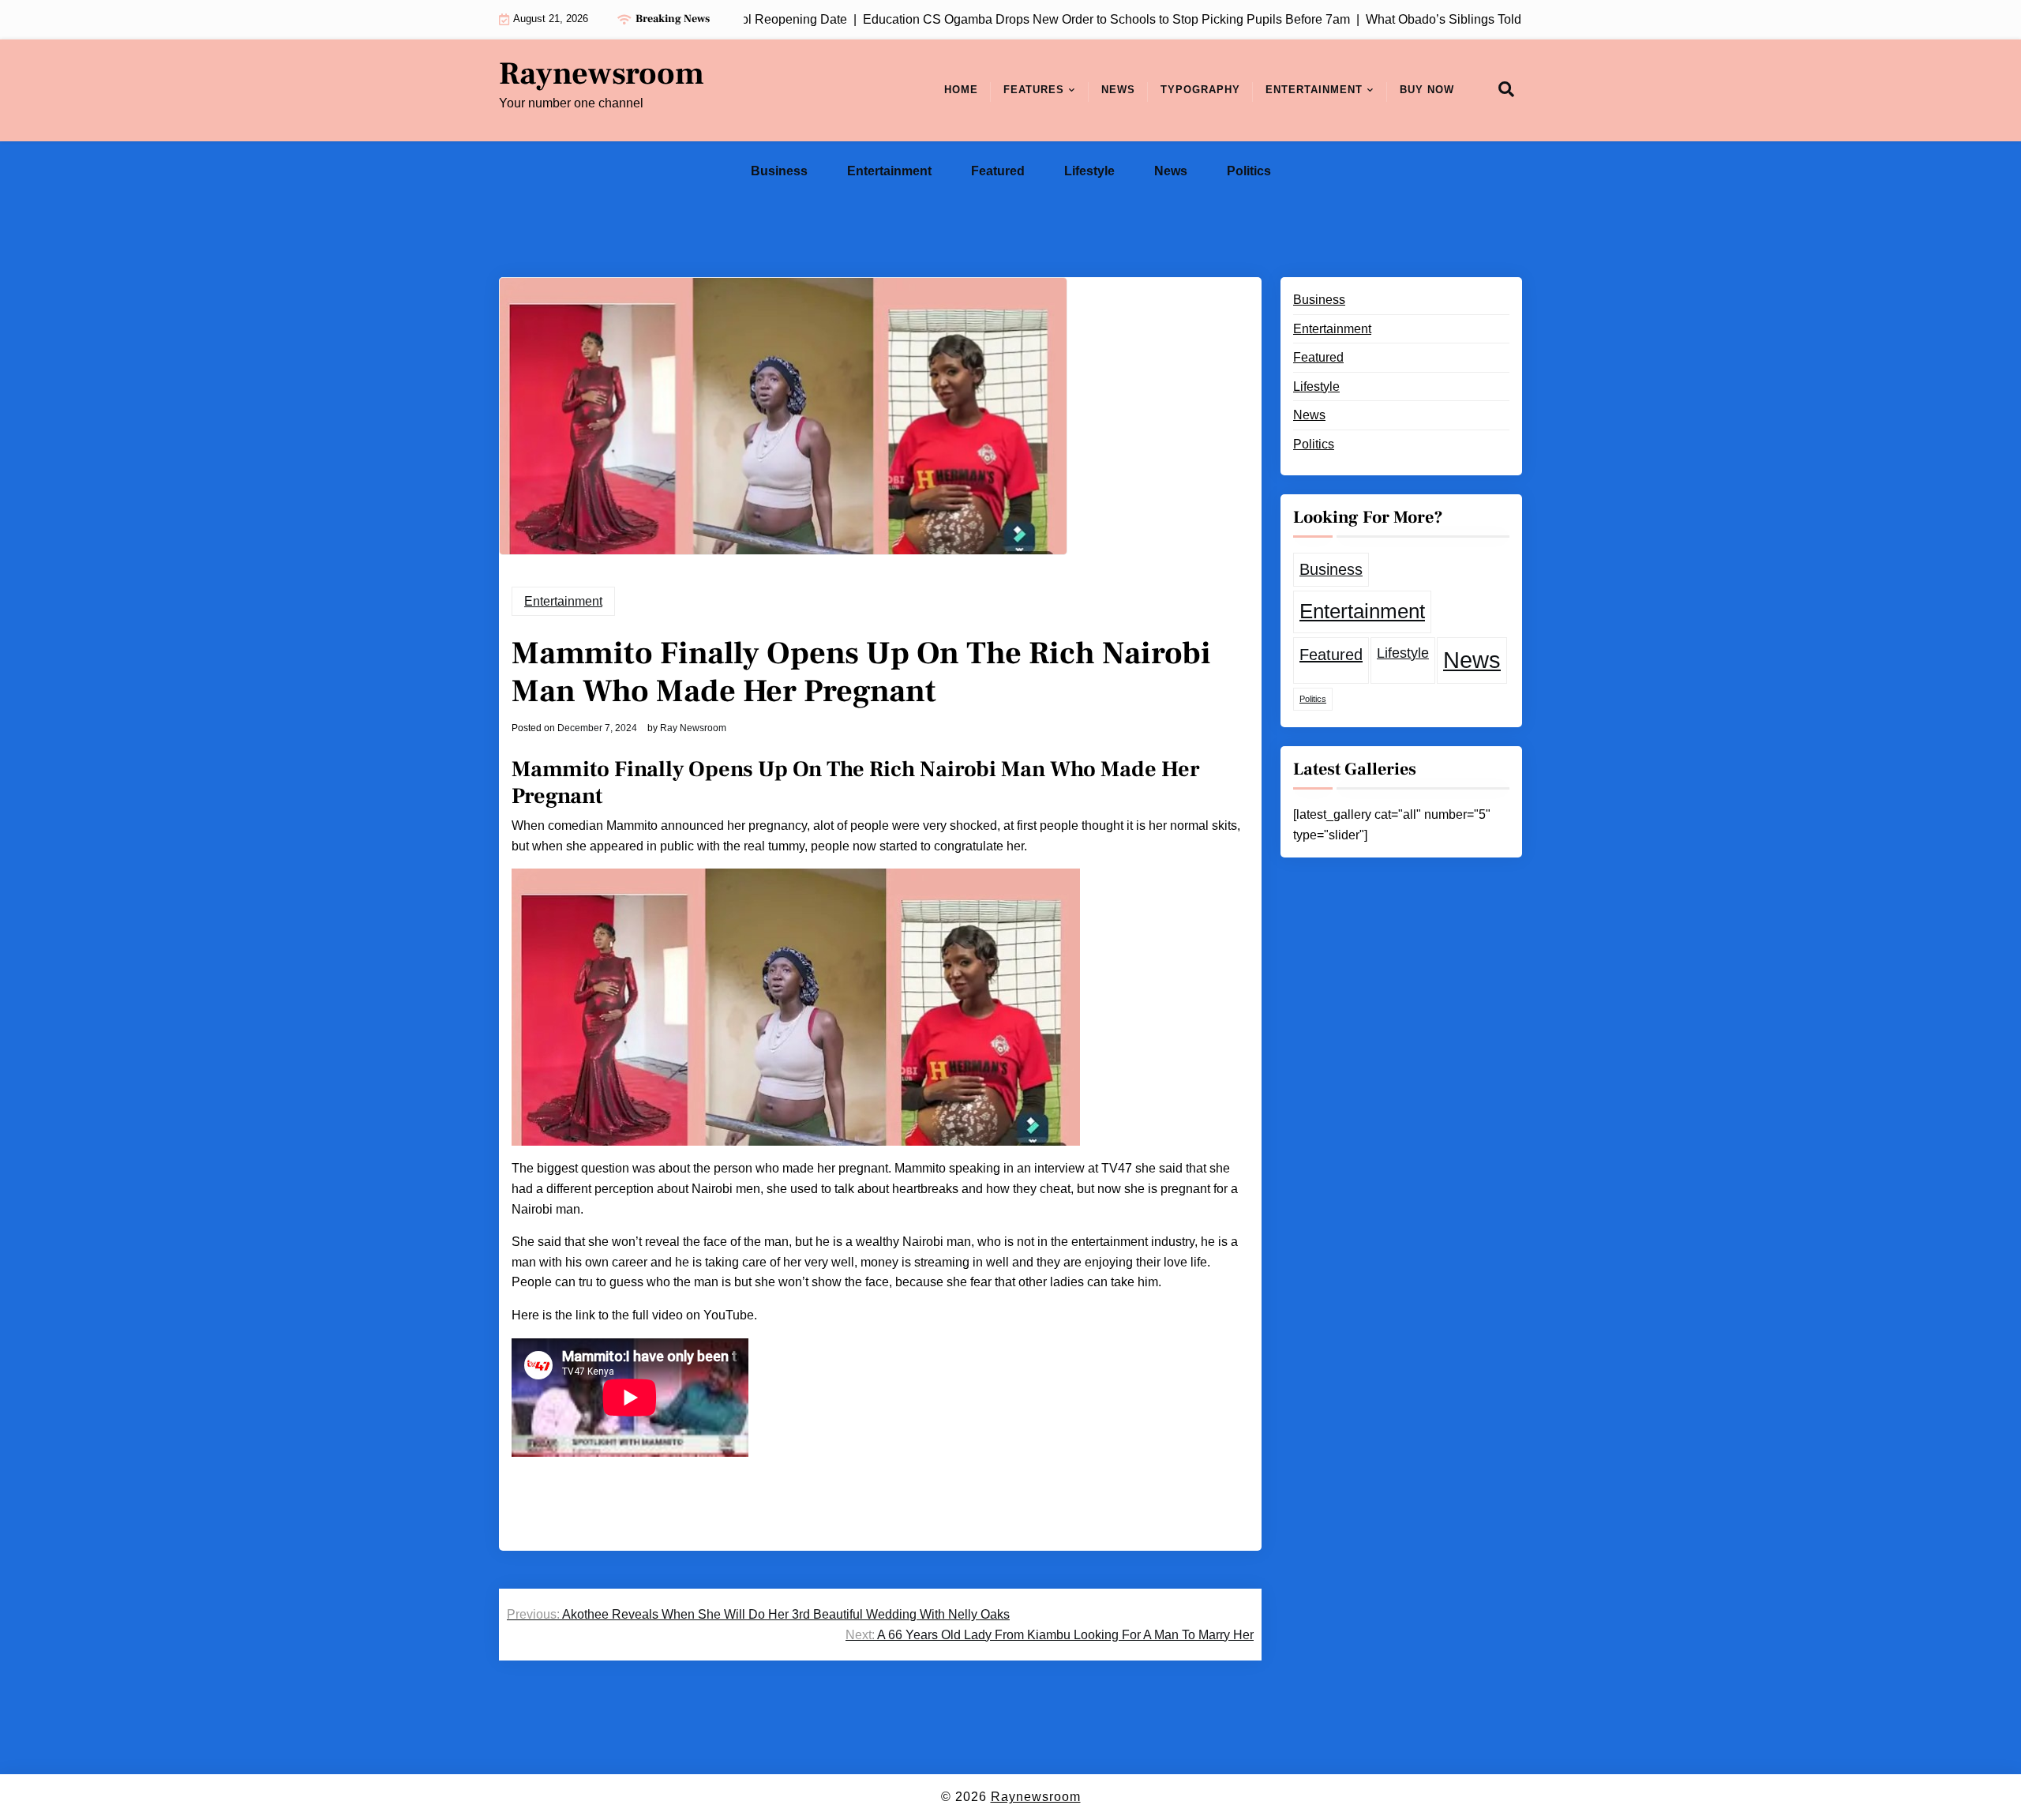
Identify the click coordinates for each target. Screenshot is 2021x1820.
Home (961, 90)
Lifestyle (1089, 171)
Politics (1249, 171)
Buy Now (1427, 90)
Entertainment (1314, 90)
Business (779, 171)
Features (1034, 90)
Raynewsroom (602, 74)
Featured (998, 171)
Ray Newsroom (693, 728)
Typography (1200, 90)
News (1118, 90)
